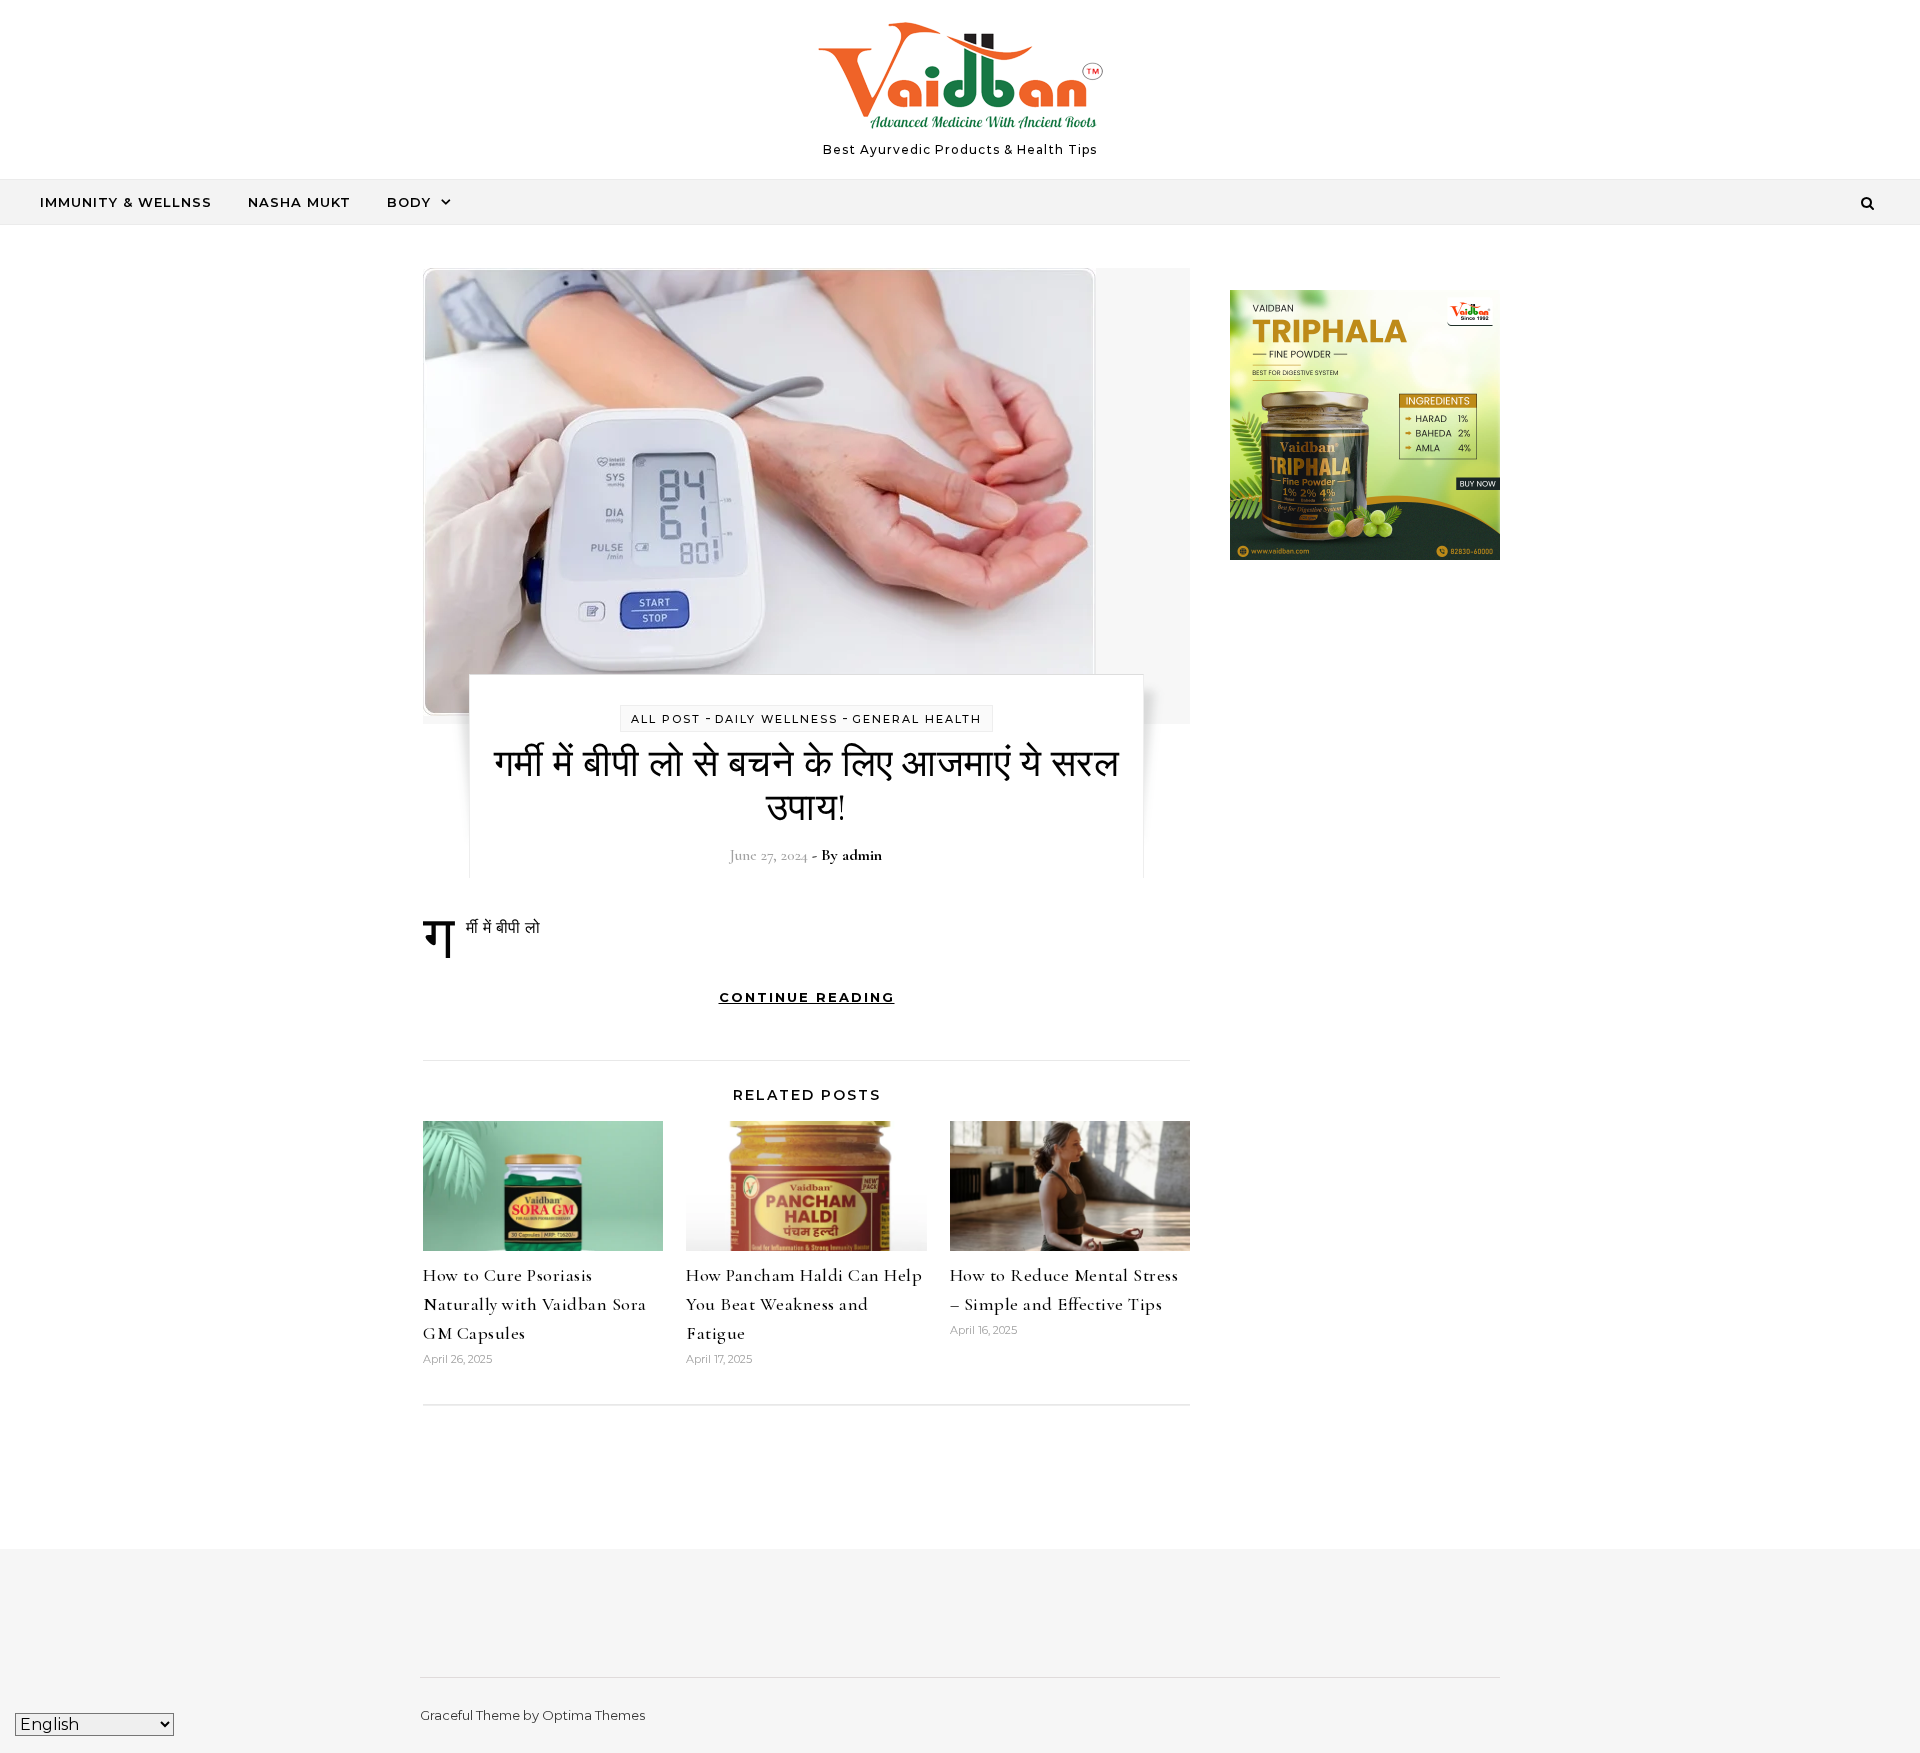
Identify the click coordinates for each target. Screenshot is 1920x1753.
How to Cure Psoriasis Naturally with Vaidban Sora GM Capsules (535, 1304)
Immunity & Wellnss (126, 202)
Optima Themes (593, 1715)
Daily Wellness (776, 719)
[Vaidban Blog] (960, 80)
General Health (917, 719)
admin (862, 855)
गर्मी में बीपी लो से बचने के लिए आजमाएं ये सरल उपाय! (807, 786)
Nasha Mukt (299, 202)
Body (409, 202)
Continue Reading (807, 997)
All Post (666, 719)
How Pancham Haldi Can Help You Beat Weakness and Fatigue (804, 1304)
